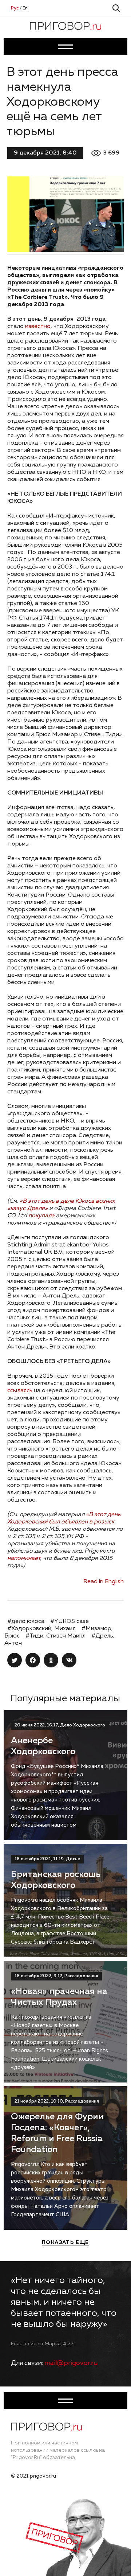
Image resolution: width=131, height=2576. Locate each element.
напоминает (24, 1558)
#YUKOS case (70, 1621)
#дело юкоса (26, 1621)
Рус (15, 8)
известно (38, 327)
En (25, 8)
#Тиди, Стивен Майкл (55, 1636)
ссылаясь (20, 1391)
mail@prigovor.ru (71, 2363)
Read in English (104, 1582)
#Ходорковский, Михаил (41, 1629)
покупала (41, 1216)
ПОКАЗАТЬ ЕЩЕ (65, 2243)
